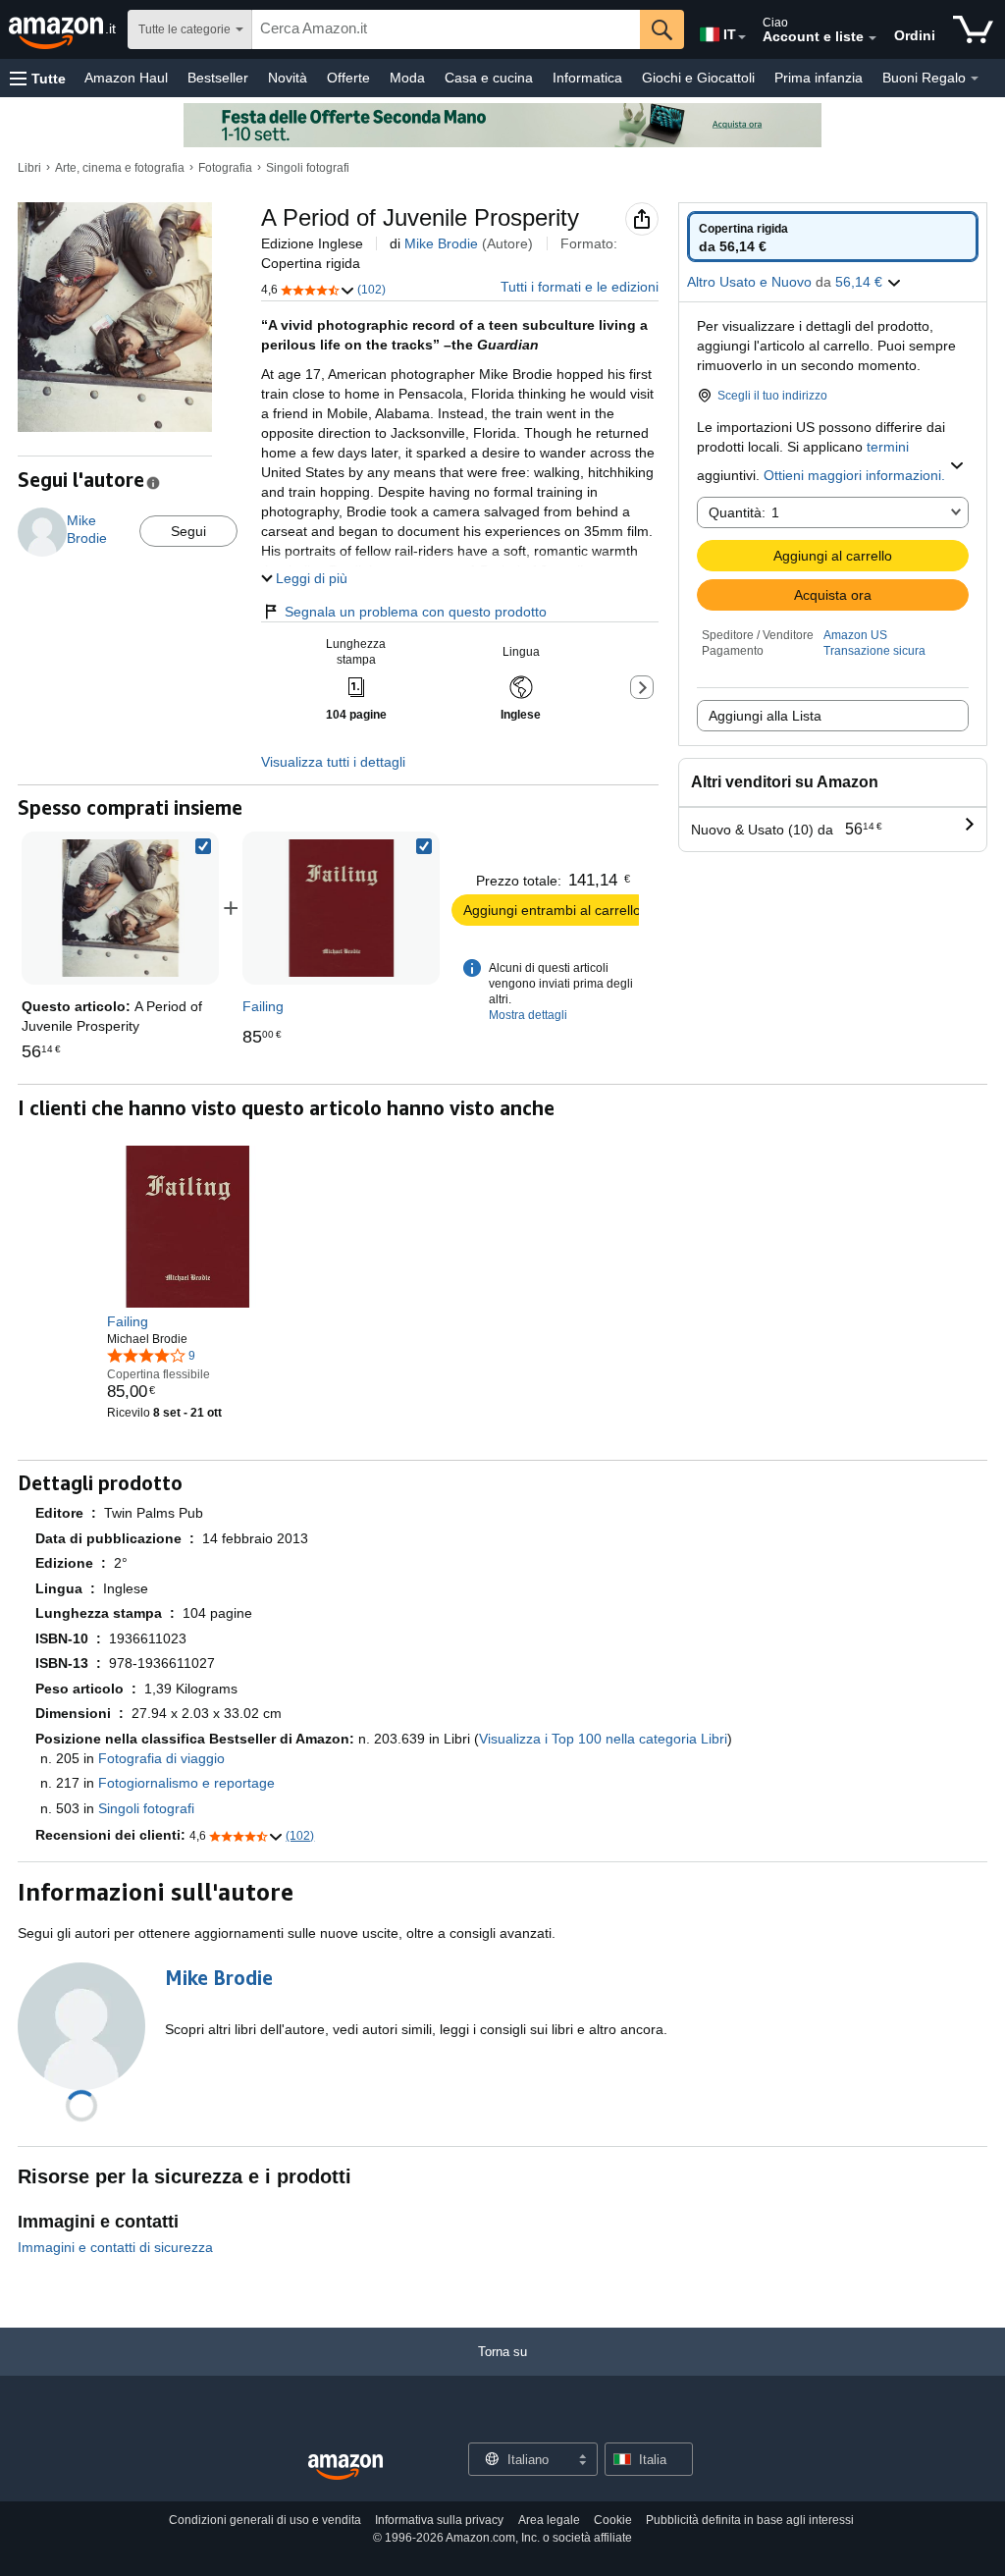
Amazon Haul (126, 78)
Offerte (348, 78)
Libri (29, 168)
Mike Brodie (441, 243)
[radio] (833, 237)
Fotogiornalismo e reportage (186, 1783)
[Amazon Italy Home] (345, 2468)
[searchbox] (446, 29)
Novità (288, 78)
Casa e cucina (489, 78)
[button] (38, 78)
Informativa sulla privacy (439, 2520)
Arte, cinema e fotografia (120, 168)
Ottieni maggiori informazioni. (854, 475)
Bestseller (218, 78)
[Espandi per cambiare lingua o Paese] (742, 37)
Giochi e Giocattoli (698, 78)
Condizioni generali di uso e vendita (265, 2520)
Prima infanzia (819, 78)
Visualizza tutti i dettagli (333, 762)
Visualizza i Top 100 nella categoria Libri (603, 1739)
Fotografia (225, 168)
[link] (342, 908)
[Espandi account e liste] (873, 38)
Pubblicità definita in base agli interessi (750, 2520)
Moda (407, 78)
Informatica (587, 78)
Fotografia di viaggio (161, 1758)
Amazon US (855, 635)
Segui (188, 531)
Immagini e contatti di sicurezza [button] (115, 2247)
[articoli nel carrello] (973, 29)
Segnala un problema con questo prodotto (416, 612)
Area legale (549, 2520)
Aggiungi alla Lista (765, 716)
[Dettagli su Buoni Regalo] (975, 79)
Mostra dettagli (528, 1015)
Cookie (613, 2520)
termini (888, 447)
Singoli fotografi (308, 168)
